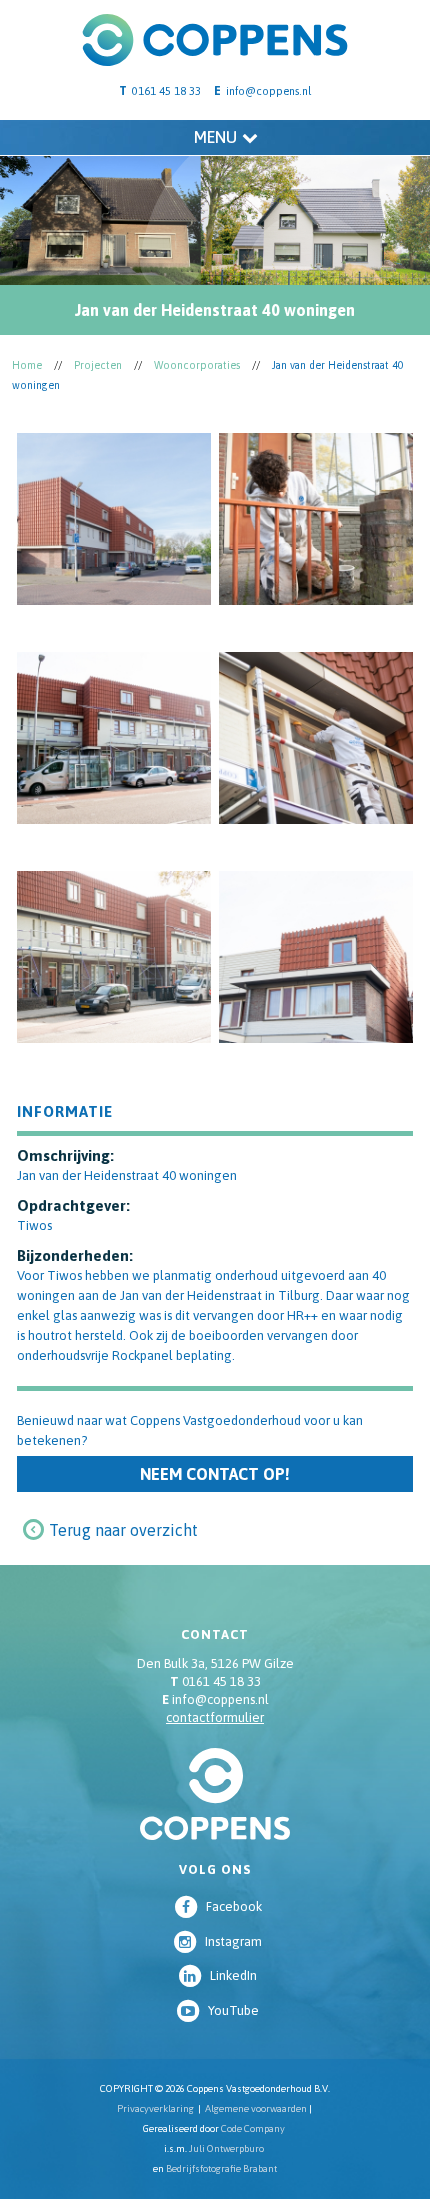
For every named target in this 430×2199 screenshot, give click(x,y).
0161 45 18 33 (215, 1681)
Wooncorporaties (197, 365)
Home (27, 365)
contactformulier (215, 1717)
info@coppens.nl (268, 91)
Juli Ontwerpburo (226, 2148)
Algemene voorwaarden (256, 2108)
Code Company (253, 2128)
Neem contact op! (215, 1474)
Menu (215, 137)
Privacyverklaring (155, 2108)
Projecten (98, 365)
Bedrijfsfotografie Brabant (221, 2168)
